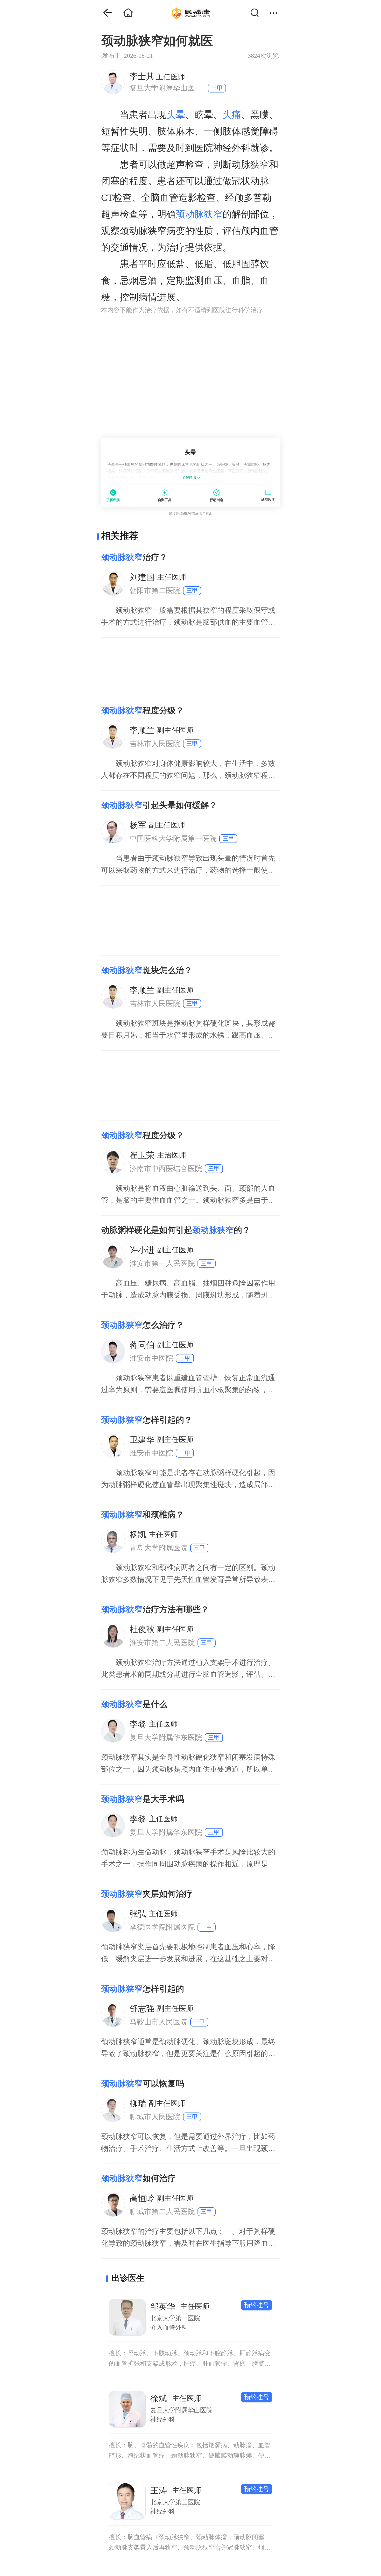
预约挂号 (257, 2305)
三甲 (217, 88)
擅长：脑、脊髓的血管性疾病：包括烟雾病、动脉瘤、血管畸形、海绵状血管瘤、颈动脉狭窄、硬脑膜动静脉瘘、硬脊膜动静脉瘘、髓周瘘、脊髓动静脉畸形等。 (190, 2451)
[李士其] (113, 82)
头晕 (176, 115)
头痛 (232, 115)
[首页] (104, 13)
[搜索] (257, 13)
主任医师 (157, 76)
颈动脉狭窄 (199, 214)
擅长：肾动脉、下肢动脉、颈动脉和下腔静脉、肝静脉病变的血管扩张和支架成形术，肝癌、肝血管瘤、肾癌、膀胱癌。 (190, 2359)
